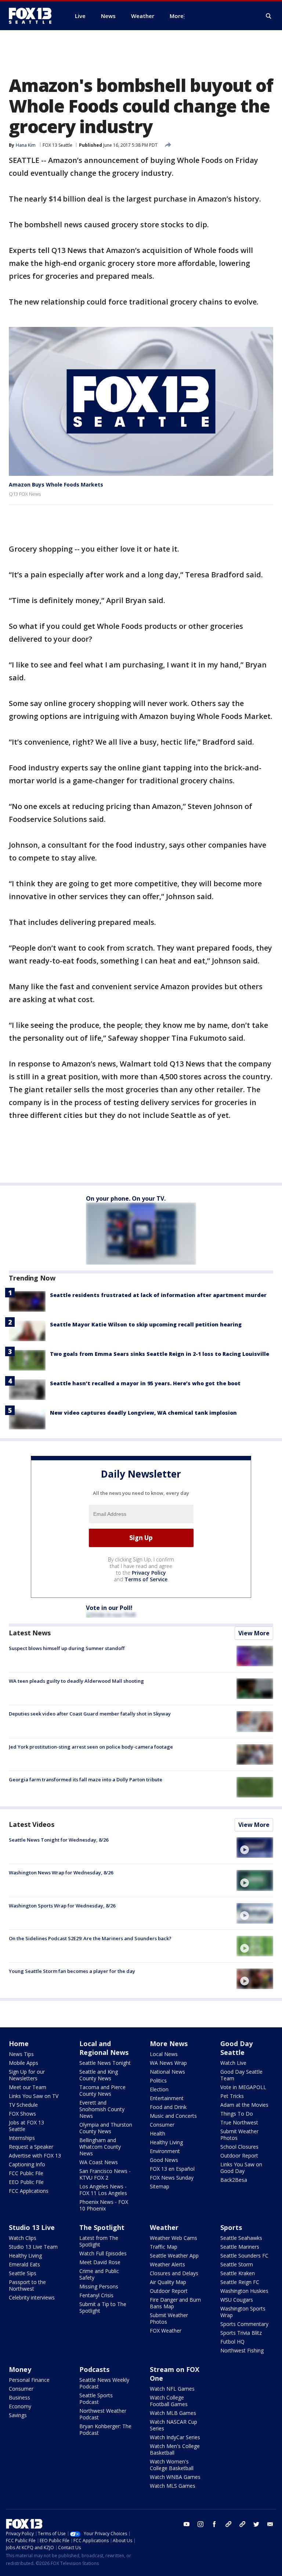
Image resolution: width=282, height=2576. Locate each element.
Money (20, 2369)
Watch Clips (23, 2238)
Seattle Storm (237, 2264)
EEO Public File (26, 2182)
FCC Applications (29, 2191)
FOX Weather (166, 2331)
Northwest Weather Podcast (103, 2414)
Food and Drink (168, 2107)
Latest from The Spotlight (99, 2241)
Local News (164, 2054)
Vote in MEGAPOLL (243, 2087)
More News (169, 2044)
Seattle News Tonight (105, 2063)
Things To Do (237, 2114)
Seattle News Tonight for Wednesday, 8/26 (59, 1840)
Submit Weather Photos (239, 2135)
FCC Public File (26, 2173)
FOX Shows (22, 2114)
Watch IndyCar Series (175, 2437)
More (177, 16)
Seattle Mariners (240, 2247)
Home (19, 2044)
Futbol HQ (232, 2342)
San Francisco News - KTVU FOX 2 (105, 2174)
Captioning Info (27, 2164)
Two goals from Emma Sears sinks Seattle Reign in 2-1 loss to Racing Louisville (160, 1354)
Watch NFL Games (172, 2389)
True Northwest (239, 2122)
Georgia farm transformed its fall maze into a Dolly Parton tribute (86, 1779)
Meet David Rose (100, 2262)
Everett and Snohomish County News (102, 2109)
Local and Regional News (104, 2048)
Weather (164, 2227)
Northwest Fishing (242, 2350)
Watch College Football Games (169, 2401)
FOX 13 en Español (172, 2169)
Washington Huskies (244, 2291)
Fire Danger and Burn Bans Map (175, 2303)
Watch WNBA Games (175, 2477)
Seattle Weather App (174, 2256)
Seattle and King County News (99, 2075)
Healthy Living (166, 2142)
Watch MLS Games (173, 2486)
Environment (165, 2151)
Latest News (30, 1633)
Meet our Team (28, 2087)
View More (254, 1633)
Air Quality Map (168, 2282)
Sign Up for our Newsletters (27, 2075)
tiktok (228, 2524)
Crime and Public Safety (99, 2274)
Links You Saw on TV (34, 2096)
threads (242, 2524)
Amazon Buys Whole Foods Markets (56, 484)
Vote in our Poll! (109, 1608)
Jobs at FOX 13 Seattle (26, 2126)
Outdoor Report (239, 2155)
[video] (255, 1848)
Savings (18, 2415)
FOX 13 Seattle (57, 145)
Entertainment (167, 2098)
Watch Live (233, 2063)
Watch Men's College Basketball (175, 2449)
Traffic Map (164, 2247)
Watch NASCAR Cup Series (173, 2425)
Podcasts (94, 2369)
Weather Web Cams (173, 2238)
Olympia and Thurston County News (106, 2128)
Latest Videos (32, 1824)
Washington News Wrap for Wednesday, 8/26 (61, 1873)
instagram (200, 2524)
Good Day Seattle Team (241, 2075)
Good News (164, 2160)
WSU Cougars (237, 2300)
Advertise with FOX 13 (35, 2155)
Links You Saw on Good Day (241, 2168)
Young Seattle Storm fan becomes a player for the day (72, 1971)
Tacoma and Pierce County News (102, 2090)
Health (158, 2133)
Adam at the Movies (244, 2105)
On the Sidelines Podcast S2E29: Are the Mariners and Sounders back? (90, 1938)
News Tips (21, 2054)
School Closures (239, 2147)
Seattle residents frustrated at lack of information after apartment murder (158, 1295)
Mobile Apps (23, 2063)
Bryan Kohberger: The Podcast (105, 2429)
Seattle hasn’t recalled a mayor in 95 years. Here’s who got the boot (145, 1383)
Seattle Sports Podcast (96, 2399)
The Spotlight (102, 2227)
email (270, 2524)
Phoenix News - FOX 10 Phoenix (104, 2205)
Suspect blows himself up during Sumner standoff (67, 1648)
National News (167, 2072)
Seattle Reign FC (240, 2282)
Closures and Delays (174, 2273)
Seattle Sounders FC (244, 2256)
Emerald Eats (24, 2264)
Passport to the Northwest (27, 2285)
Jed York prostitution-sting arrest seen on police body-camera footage (91, 1747)
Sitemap (160, 2186)
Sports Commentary (244, 2324)
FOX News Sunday (172, 2178)
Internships (22, 2138)
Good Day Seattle (236, 2048)
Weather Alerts (167, 2264)
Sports (231, 2227)
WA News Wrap (168, 2063)
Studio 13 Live (32, 2227)
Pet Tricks (232, 2096)
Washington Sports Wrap (243, 2312)
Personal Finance (29, 2380)
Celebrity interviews (32, 2297)
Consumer (162, 2125)
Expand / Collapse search (269, 16)
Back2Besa (234, 2180)
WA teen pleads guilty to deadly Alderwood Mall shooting (76, 1681)
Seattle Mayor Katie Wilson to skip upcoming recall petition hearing (146, 1324)
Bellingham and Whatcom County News (100, 2147)
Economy (20, 2406)
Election (159, 2089)
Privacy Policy (149, 1573)
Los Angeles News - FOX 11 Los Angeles (103, 2190)
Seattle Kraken (238, 2273)
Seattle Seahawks (241, 2238)
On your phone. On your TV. (126, 1198)
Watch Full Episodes (103, 2253)
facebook (214, 2524)
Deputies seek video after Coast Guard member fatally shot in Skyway (90, 1714)
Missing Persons (99, 2286)
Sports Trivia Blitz (241, 2333)
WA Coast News (99, 2162)
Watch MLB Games (173, 2413)
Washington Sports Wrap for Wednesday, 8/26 (62, 1906)
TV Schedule (23, 2105)
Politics (158, 2080)
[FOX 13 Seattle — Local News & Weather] (33, 16)
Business (19, 2397)
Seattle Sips (23, 2273)
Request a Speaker (31, 2147)
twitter (256, 2524)
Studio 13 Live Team (33, 2247)
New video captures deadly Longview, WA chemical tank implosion (143, 1413)
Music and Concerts (173, 2116)
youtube (187, 2524)
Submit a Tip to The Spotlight (103, 2307)
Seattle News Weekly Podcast (104, 2383)
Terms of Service (146, 1579)
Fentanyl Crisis (96, 2295)
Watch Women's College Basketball (172, 2465)
